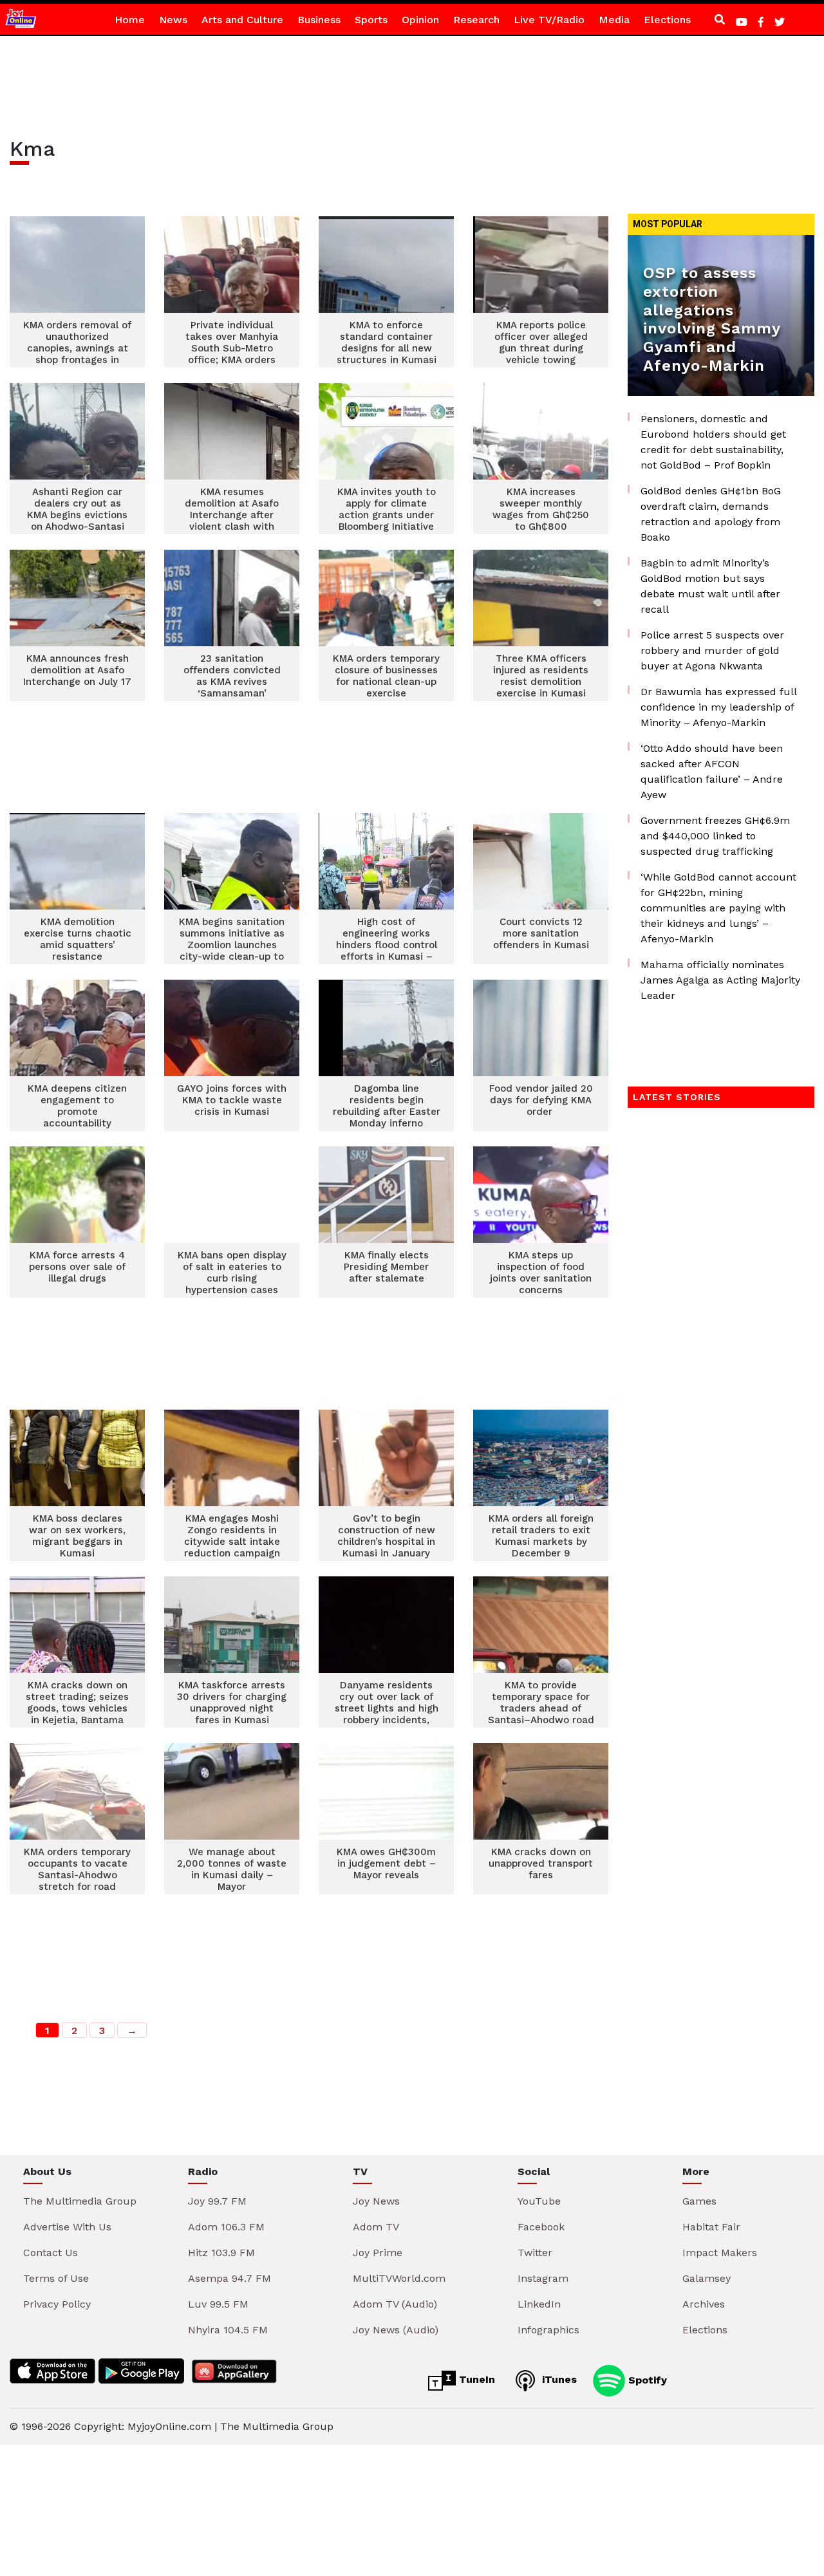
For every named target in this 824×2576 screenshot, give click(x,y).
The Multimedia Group (80, 2201)
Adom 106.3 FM (226, 2227)
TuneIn (475, 2379)
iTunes (558, 2379)
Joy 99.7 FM (217, 2201)
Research (476, 20)
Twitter (535, 2253)
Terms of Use (56, 2278)
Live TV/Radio (549, 20)
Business (319, 20)
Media (614, 20)
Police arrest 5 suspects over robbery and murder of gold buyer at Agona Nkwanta (712, 650)
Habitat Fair (711, 2227)
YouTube (539, 2201)
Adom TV (376, 2227)
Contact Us (51, 2253)
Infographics (548, 2330)
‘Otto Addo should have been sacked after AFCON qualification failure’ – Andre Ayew (712, 771)
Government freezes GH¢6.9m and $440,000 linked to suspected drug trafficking (715, 836)
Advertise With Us (67, 2227)
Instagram (543, 2278)
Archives (704, 2304)
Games (699, 2201)
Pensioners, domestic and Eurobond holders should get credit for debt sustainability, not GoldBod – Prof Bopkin (713, 442)
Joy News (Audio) (396, 2330)
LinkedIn (539, 2304)
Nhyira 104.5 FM (228, 2330)
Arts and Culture (242, 20)
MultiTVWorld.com (399, 2278)
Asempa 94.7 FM (229, 2278)
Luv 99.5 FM (218, 2304)
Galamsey (707, 2278)
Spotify (646, 2379)
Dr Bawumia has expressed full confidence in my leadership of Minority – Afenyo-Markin (718, 707)
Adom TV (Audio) (395, 2304)
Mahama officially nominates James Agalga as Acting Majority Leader (720, 980)
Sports (371, 20)
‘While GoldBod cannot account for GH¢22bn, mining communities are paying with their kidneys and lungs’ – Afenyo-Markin (718, 908)
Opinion (420, 20)
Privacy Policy (57, 2304)
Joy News (376, 2201)
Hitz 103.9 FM (221, 2253)
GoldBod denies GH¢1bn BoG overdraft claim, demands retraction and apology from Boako (711, 514)
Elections (667, 20)
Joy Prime (378, 2253)
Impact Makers (720, 2253)
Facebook (541, 2227)
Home (130, 20)
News (173, 20)
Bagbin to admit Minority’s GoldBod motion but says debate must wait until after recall (710, 586)
